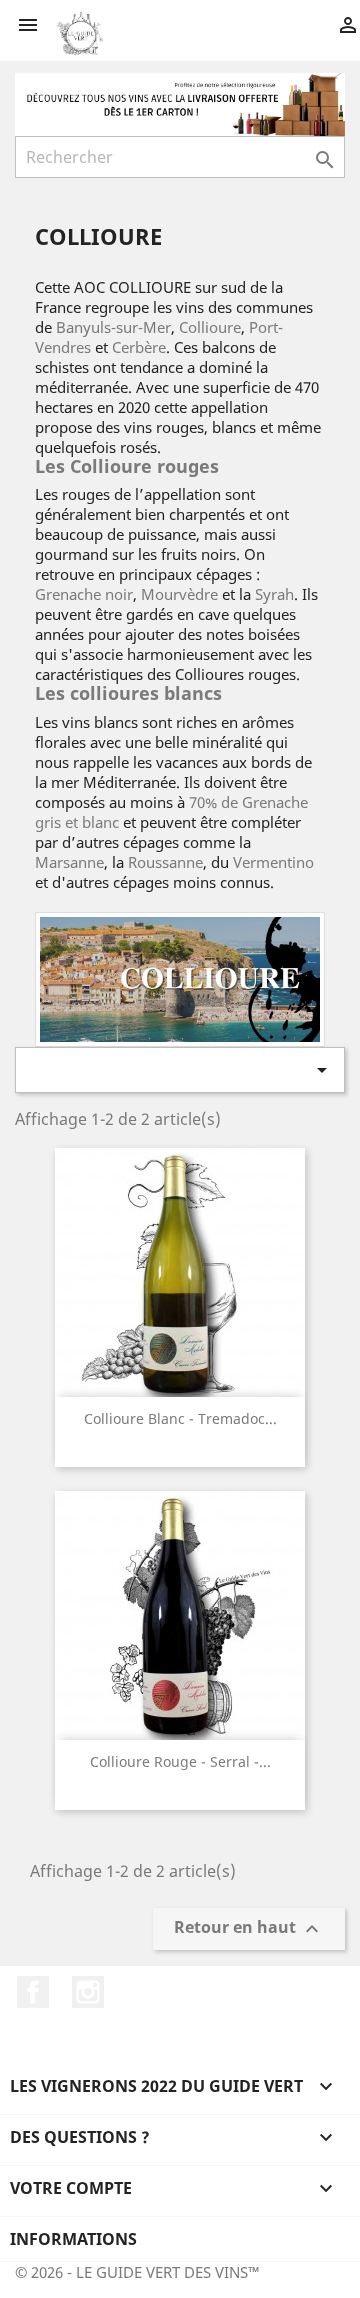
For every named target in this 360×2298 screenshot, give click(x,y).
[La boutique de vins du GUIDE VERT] (180, 103)
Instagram (88, 1992)
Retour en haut (249, 1928)
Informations (73, 2239)
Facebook (33, 1992)
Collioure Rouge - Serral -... (180, 1761)
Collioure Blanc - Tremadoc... (180, 1418)
